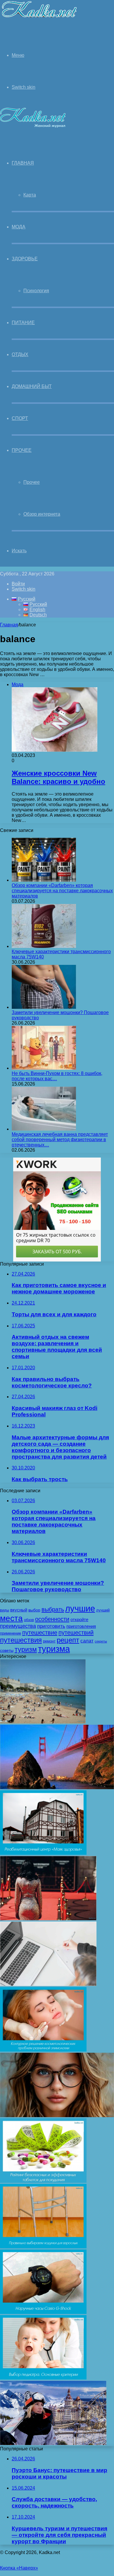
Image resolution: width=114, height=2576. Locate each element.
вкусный (19, 1610)
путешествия (21, 1640)
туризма (54, 1649)
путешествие (40, 1633)
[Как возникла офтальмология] (57, 2116)
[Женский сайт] (39, 19)
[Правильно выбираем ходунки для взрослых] (43, 2247)
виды (5, 1610)
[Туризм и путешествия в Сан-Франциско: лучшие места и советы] (57, 1788)
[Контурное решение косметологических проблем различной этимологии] (43, 2050)
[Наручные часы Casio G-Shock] (43, 2312)
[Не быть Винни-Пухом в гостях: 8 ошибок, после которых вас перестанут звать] (44, 1068)
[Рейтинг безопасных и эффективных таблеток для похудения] (43, 2181)
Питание (23, 323)
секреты (101, 1641)
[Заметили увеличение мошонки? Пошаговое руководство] (44, 1007)
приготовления (81, 1626)
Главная (9, 625)
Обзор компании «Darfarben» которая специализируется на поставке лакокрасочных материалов (62, 891)
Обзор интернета (42, 514)
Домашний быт (32, 386)
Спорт (20, 418)
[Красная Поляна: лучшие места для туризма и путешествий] (53, 2443)
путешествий (76, 1633)
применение (11, 1633)
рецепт (68, 1640)
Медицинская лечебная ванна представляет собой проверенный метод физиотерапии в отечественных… (60, 1140)
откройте (79, 1620)
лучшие (80, 1608)
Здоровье (25, 259)
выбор (34, 1610)
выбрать (53, 1609)
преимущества (18, 1626)
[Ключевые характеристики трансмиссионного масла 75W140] (44, 946)
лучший (103, 1610)
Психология (36, 291)
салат (87, 1641)
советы (7, 1650)
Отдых (20, 354)
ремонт (49, 1641)
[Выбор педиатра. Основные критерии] (43, 2378)
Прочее (22, 450)
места (11, 1618)
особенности (52, 1619)
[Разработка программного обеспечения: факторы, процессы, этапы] (48, 1984)
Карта (30, 195)
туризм (26, 1649)
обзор (29, 1620)
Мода (19, 227)
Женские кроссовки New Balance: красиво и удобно (58, 777)
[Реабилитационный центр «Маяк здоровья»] (43, 1853)
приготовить (51, 1626)
